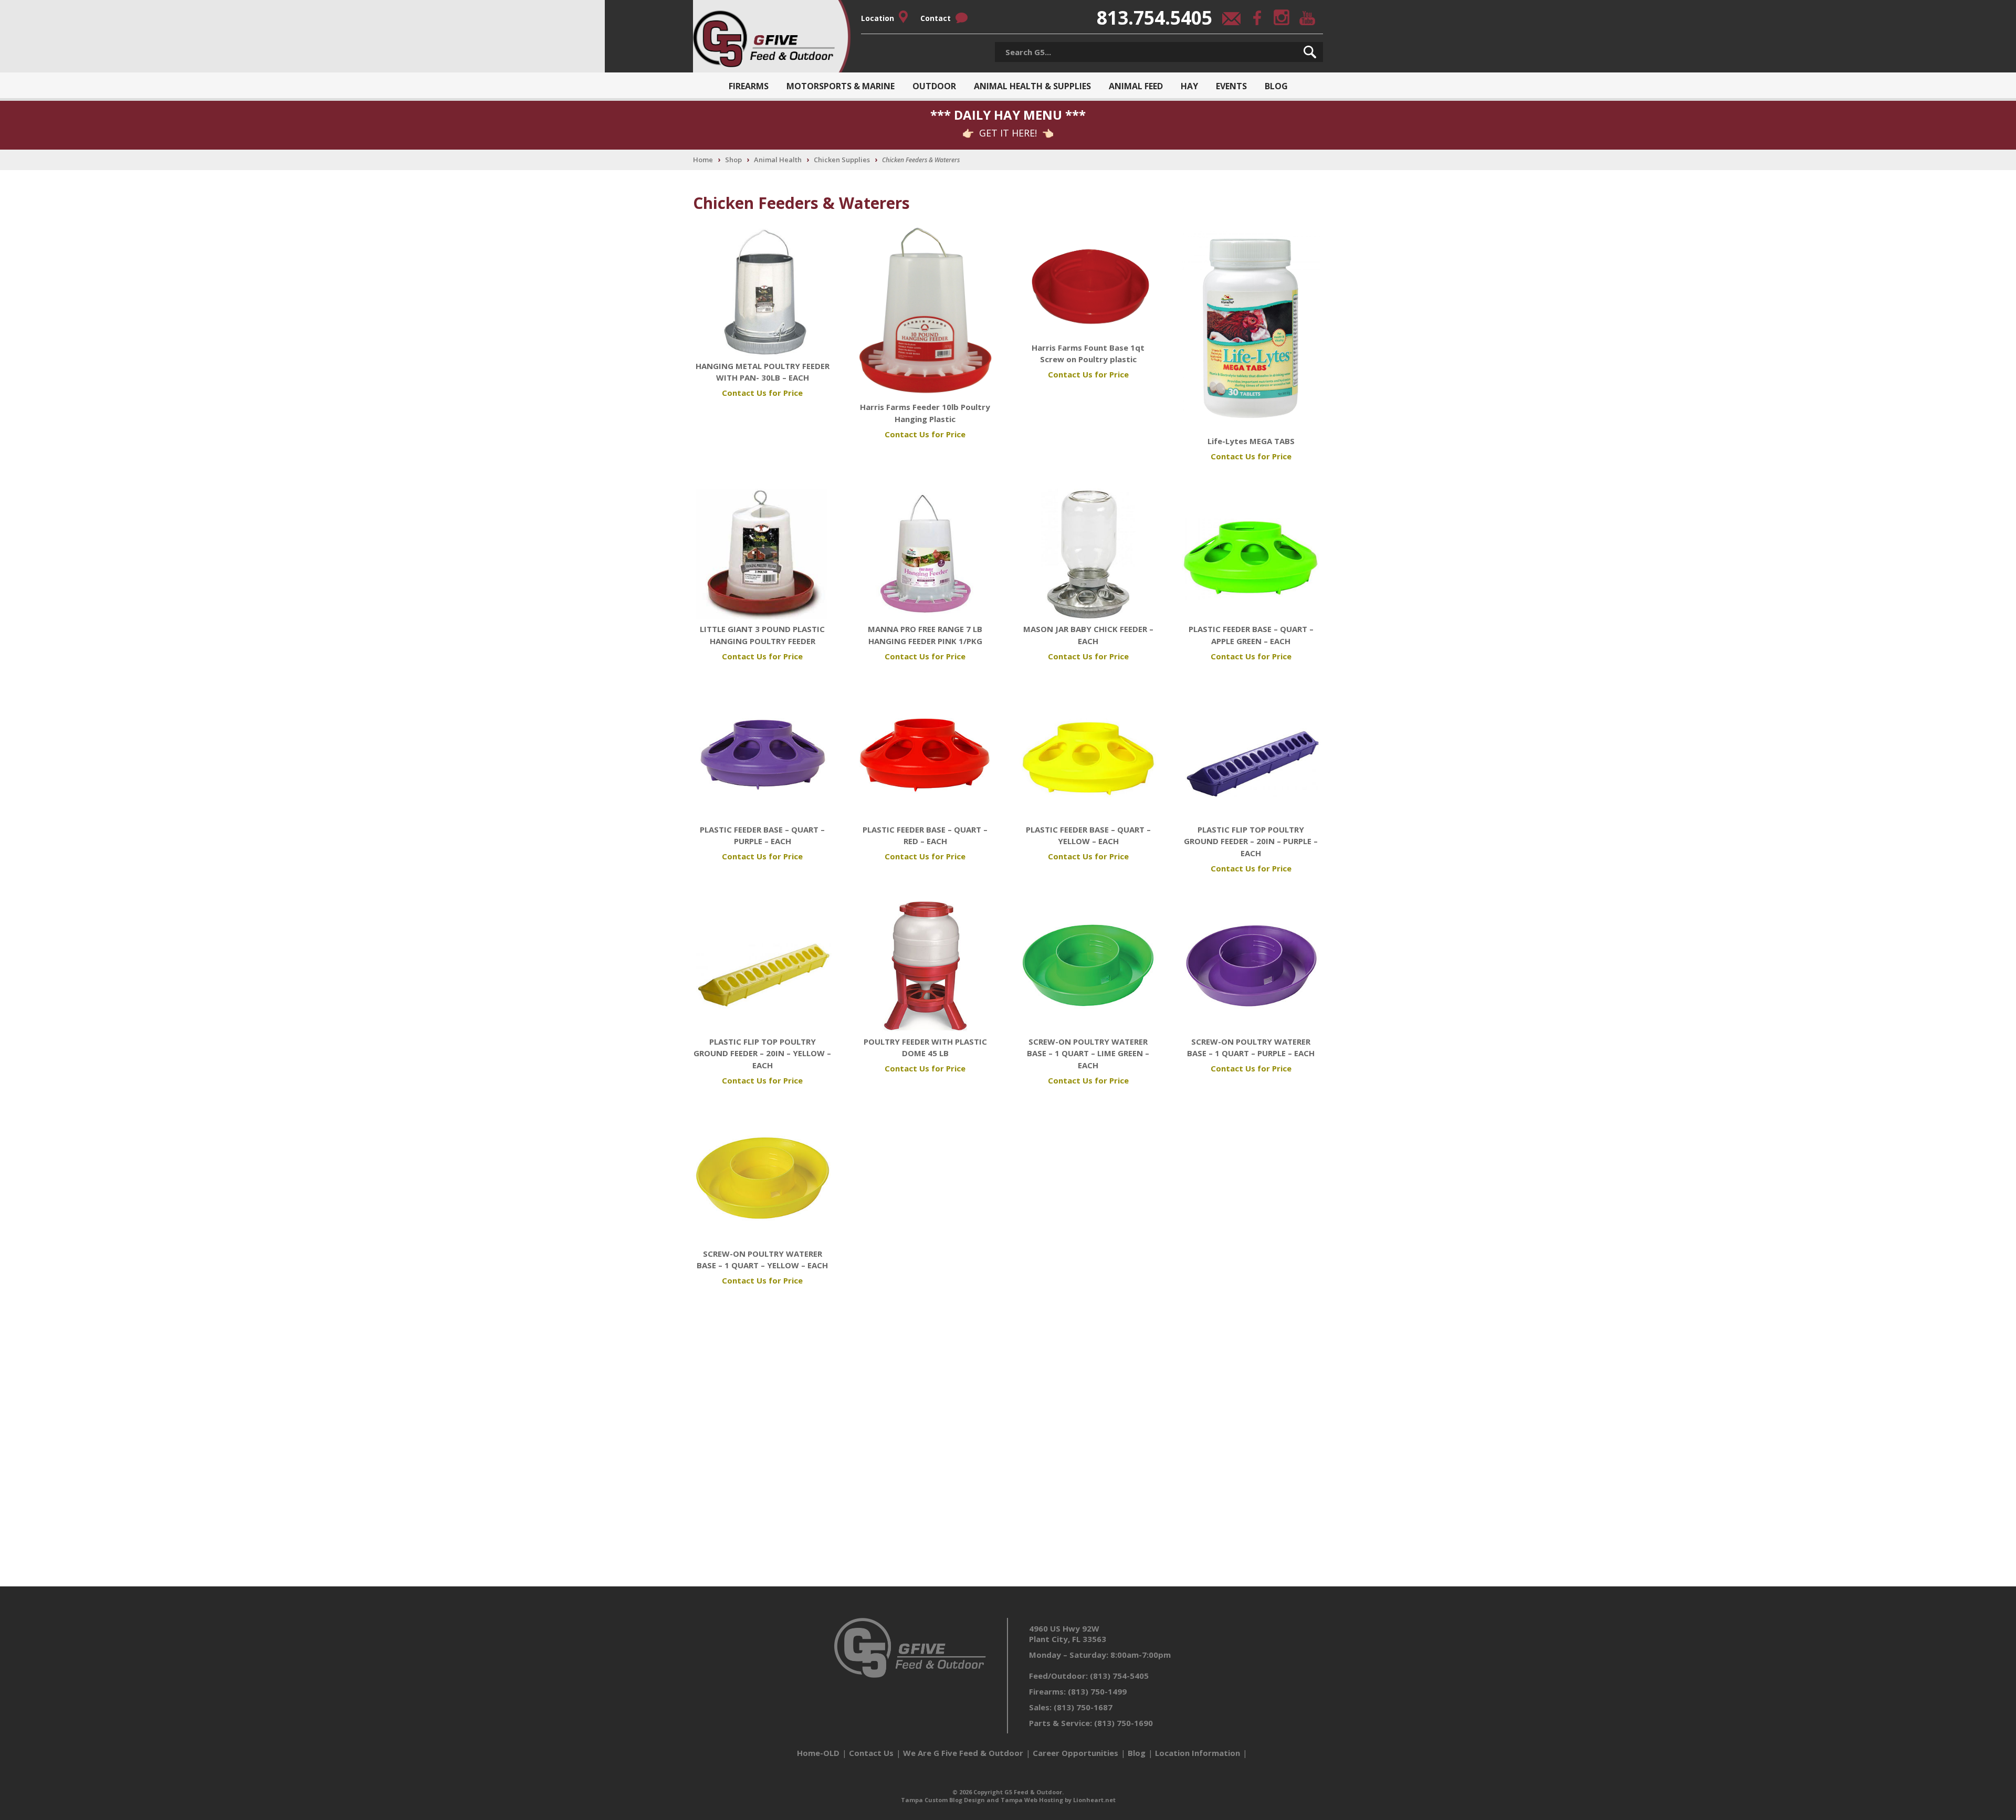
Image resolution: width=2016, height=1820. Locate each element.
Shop (733, 160)
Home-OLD (818, 1753)
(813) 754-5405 (1119, 1676)
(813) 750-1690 (1123, 1723)
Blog (1276, 86)
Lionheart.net (1094, 1800)
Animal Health (778, 160)
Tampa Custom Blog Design (943, 1800)
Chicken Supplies (842, 160)
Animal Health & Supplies (1032, 86)
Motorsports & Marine (841, 86)
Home (703, 160)
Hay (1189, 86)
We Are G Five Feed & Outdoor (963, 1753)
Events (1231, 86)
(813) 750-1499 (1097, 1691)
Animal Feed (1136, 86)
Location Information (1198, 1753)
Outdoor (934, 86)
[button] (1310, 52)
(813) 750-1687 (1083, 1707)
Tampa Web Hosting (1032, 1800)
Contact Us (871, 1753)
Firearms (749, 86)
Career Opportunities (1075, 1753)
